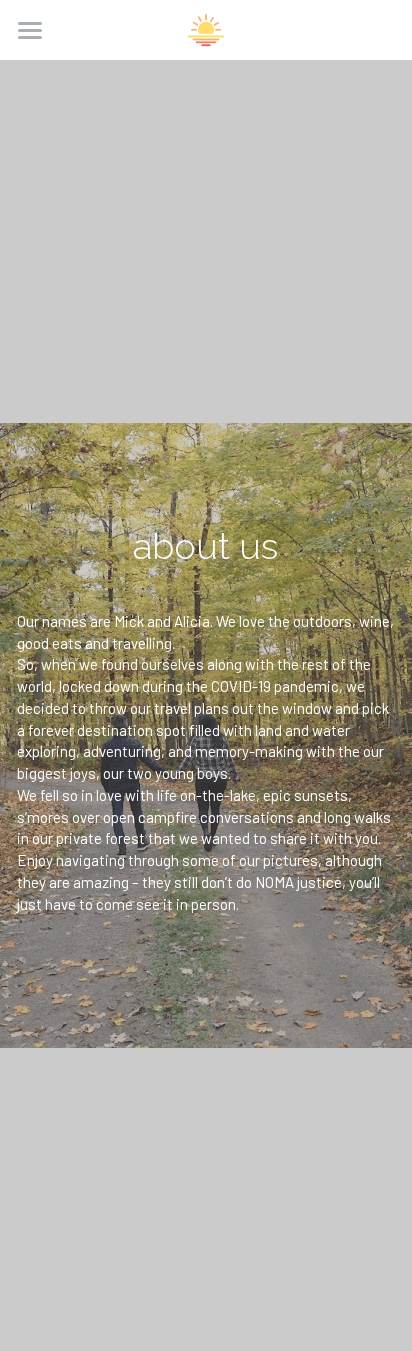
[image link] (206, 28)
